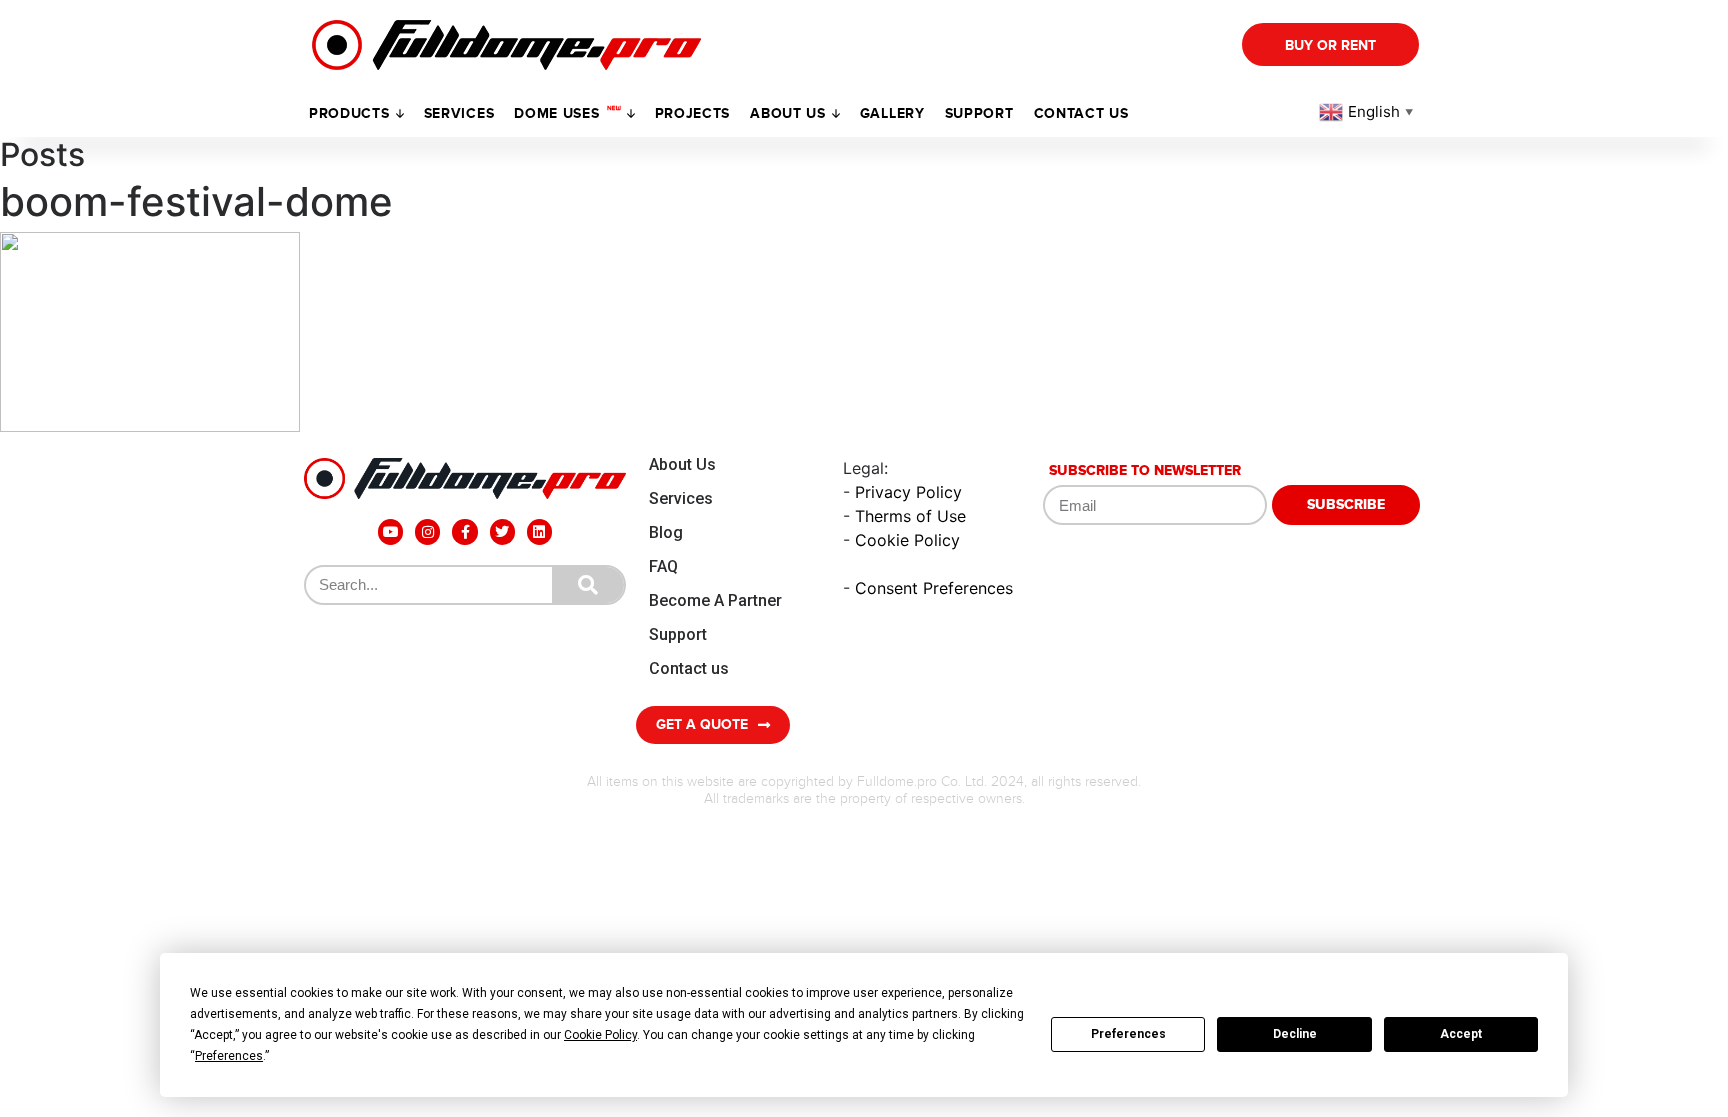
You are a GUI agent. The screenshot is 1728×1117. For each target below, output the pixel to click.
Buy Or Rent (1330, 45)
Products (349, 113)
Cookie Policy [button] (600, 1035)
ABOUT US (788, 113)
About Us (682, 464)
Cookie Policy (907, 540)
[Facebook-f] (464, 531)
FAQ (663, 566)
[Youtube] (390, 531)
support (979, 113)
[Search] (588, 585)
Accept (1461, 1034)
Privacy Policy (908, 492)
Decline (1295, 1034)
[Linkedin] (539, 531)
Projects (693, 113)
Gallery (892, 113)
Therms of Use (910, 516)
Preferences (1128, 1034)
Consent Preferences (934, 588)
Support (678, 634)
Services (459, 113)
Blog (666, 532)
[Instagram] (427, 531)
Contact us (1081, 113)
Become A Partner (715, 600)
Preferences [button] (229, 1056)
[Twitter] (502, 531)
